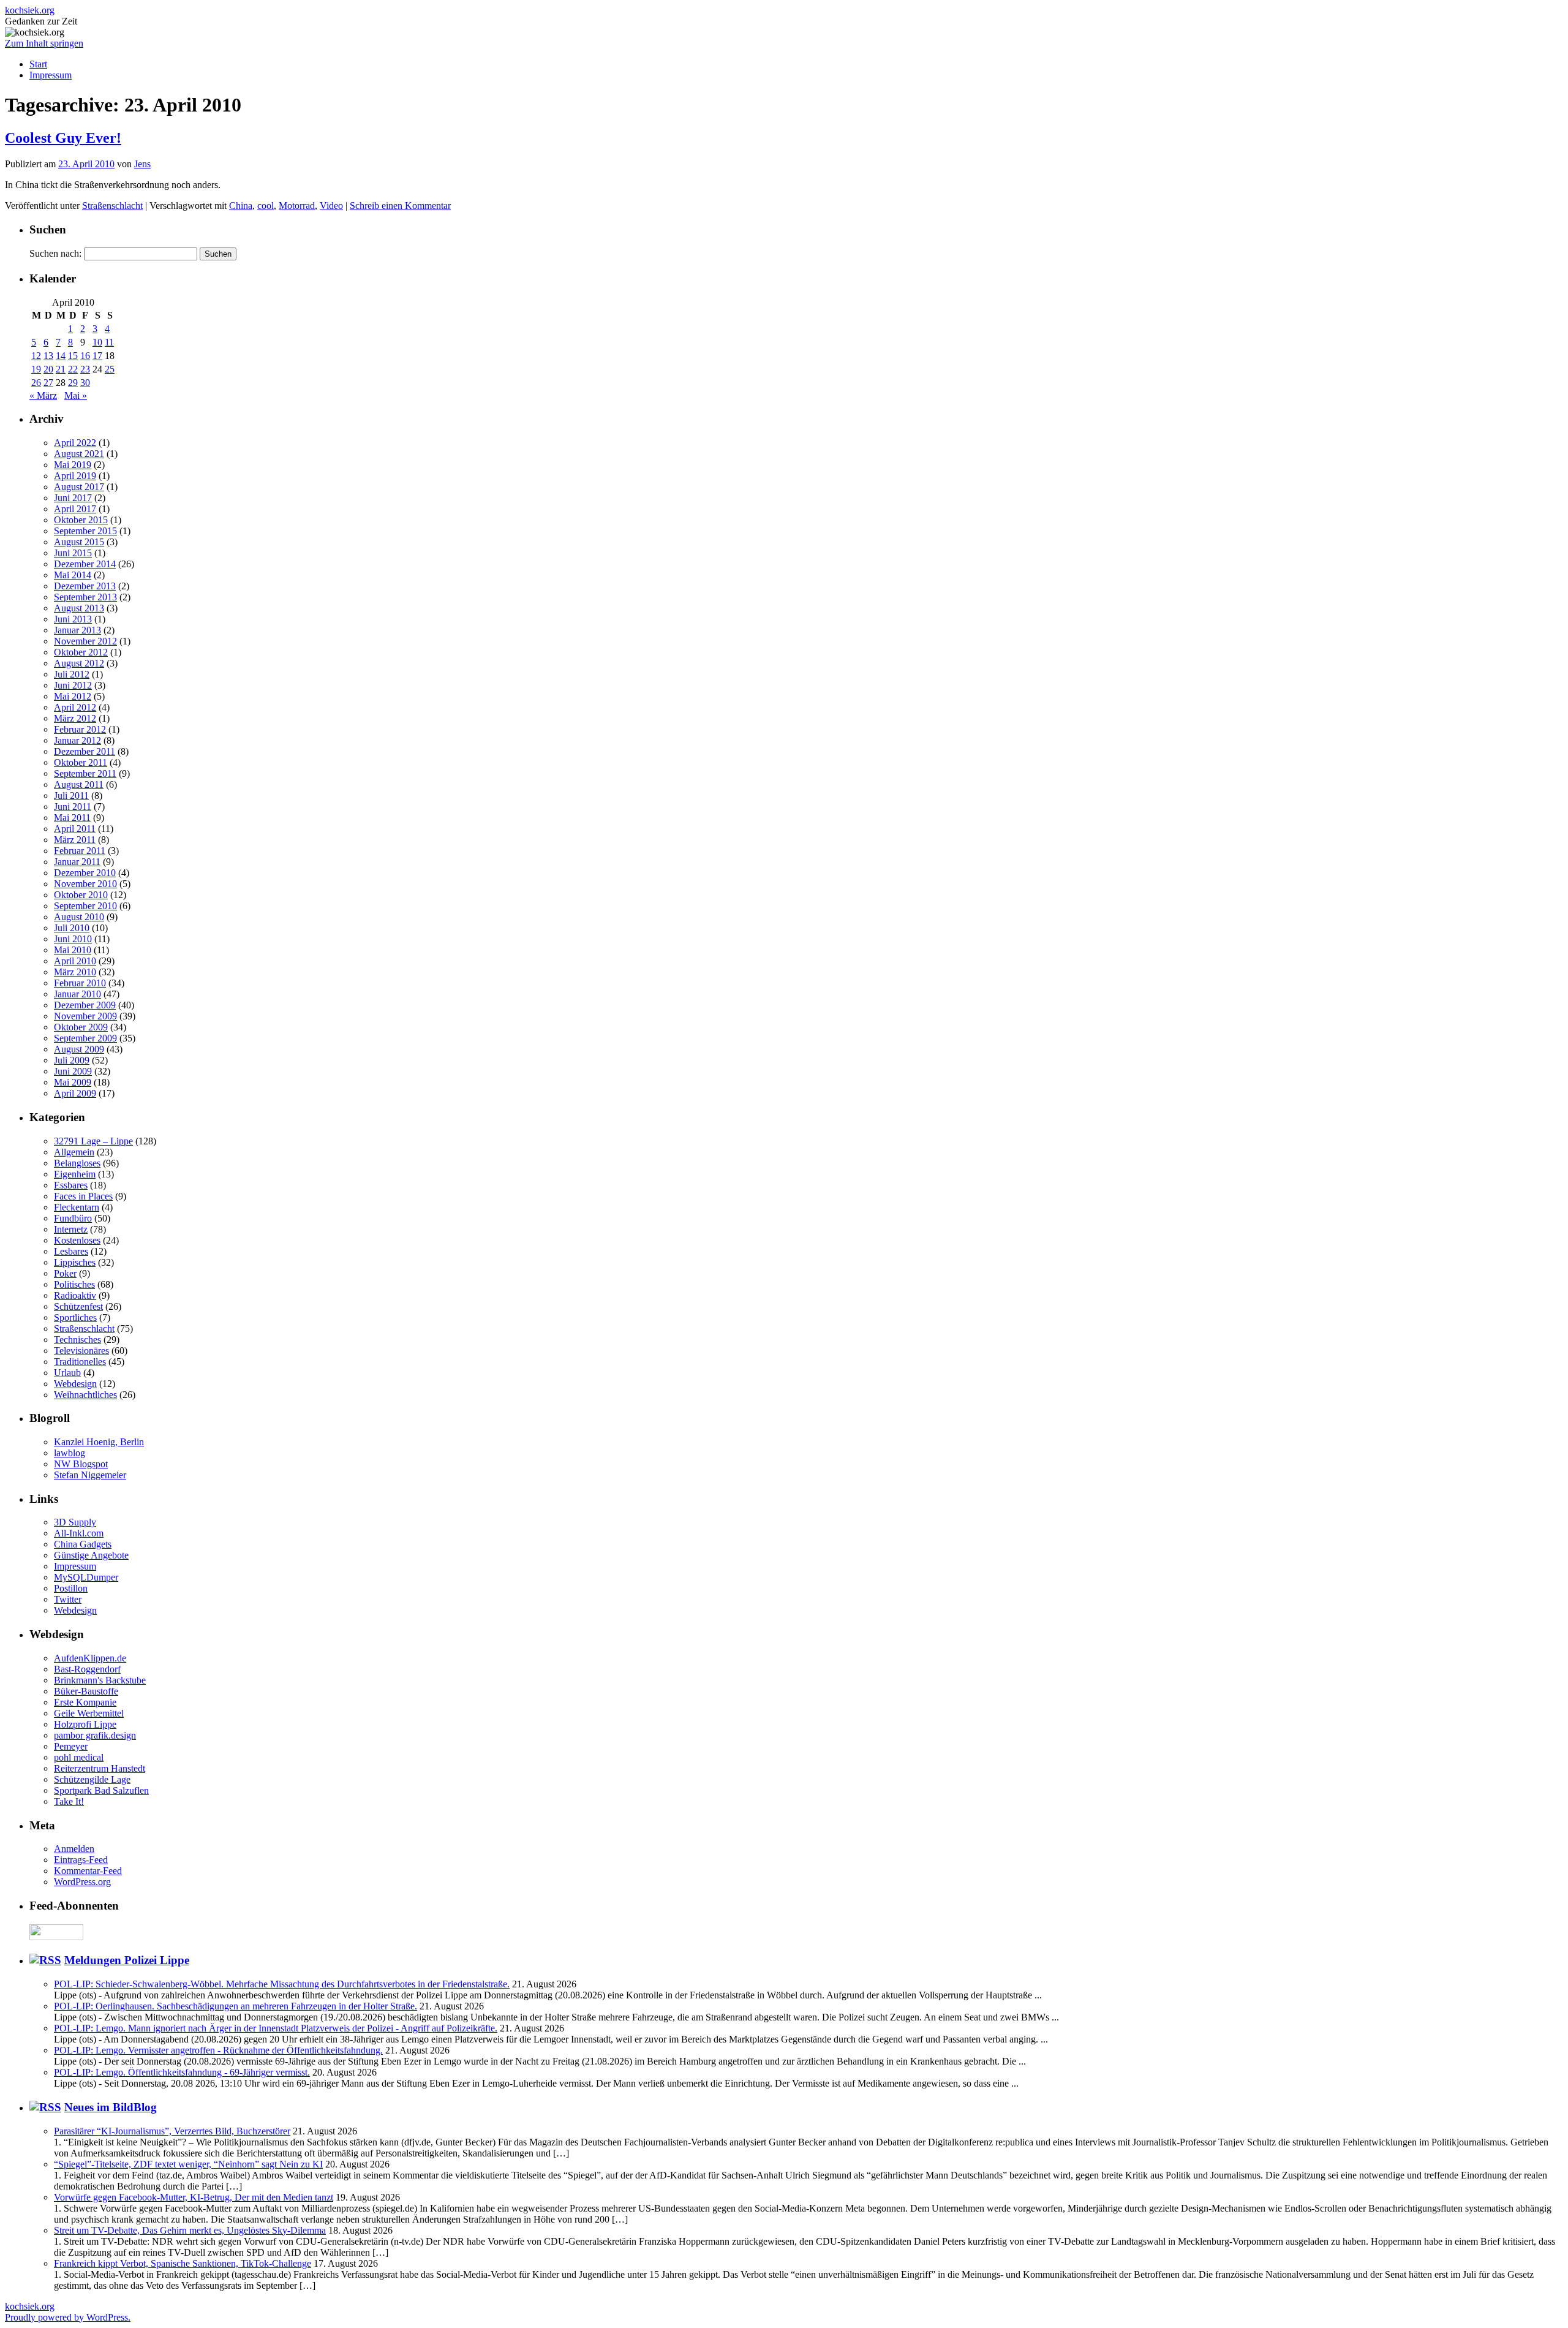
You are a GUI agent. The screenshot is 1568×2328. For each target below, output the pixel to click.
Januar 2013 (77, 630)
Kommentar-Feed (88, 1871)
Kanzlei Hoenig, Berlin (99, 1442)
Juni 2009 (73, 1071)
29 (73, 383)
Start (38, 64)
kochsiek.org (30, 10)
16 (85, 356)
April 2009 (75, 1093)
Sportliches (75, 1317)
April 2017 (75, 509)
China (241, 206)
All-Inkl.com (79, 1533)
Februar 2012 (80, 729)
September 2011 (85, 773)
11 (109, 342)
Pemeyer (71, 1746)
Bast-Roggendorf (87, 1669)
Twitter (68, 1599)
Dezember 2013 (85, 586)
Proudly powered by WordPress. (68, 2317)
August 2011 (79, 784)
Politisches (74, 1284)
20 (48, 369)
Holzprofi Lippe (85, 1724)
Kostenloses (77, 1240)
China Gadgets (83, 1544)
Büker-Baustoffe (86, 1691)
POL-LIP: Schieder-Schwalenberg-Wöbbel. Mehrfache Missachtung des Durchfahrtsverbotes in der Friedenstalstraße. (282, 1984)
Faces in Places (83, 1196)
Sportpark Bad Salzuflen (101, 1790)
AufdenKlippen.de (90, 1658)
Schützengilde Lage (92, 1779)
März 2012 (75, 718)
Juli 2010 (72, 928)
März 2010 (75, 972)
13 (48, 356)
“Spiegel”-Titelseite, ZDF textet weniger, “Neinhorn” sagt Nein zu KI (188, 2164)
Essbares (71, 1185)
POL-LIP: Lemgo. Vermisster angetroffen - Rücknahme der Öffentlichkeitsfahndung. (218, 2050)
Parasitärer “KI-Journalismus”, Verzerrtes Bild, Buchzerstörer (172, 2131)
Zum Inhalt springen (44, 43)
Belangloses (77, 1163)
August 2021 (79, 454)
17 (97, 356)
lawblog (70, 1453)
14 (61, 356)
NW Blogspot (81, 1464)
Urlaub (67, 1373)
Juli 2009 (72, 1060)
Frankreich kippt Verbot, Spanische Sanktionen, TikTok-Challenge (183, 2263)
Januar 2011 (77, 862)
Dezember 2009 (85, 1005)
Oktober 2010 (81, 895)
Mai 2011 (72, 818)
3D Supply (75, 1522)
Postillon (71, 1588)
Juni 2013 (73, 619)
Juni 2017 (73, 498)
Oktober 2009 (81, 1027)
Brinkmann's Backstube (100, 1680)
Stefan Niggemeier (90, 1475)
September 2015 (85, 531)
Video (331, 206)
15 (73, 356)
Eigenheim (75, 1174)
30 (85, 383)
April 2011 (75, 829)
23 (85, 369)
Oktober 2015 (81, 520)
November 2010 (85, 884)
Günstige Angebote (91, 1555)
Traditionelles (80, 1362)
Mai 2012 (73, 696)
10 (97, 342)
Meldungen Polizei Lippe (127, 1960)
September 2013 (85, 597)
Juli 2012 (72, 674)
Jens (142, 164)
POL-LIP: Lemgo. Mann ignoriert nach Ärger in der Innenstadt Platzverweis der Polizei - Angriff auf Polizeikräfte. (276, 2028)
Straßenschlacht (112, 206)
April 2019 (75, 476)
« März (43, 395)
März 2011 (75, 840)
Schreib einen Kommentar (400, 206)
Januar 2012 (77, 740)
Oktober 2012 (81, 652)
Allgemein (74, 1152)
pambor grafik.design (95, 1735)
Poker (65, 1273)
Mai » (76, 395)
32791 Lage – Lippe (93, 1141)
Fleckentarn (77, 1207)
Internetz (71, 1229)
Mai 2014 (73, 575)
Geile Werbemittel (89, 1713)
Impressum (51, 75)
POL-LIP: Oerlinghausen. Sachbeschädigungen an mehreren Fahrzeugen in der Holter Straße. (236, 2006)
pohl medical (79, 1757)
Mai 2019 (73, 465)
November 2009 (85, 1016)
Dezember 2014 (85, 564)
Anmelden (74, 1849)
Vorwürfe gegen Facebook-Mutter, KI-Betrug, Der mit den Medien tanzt (194, 2197)
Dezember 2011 (85, 751)
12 (36, 356)
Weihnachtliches (85, 1395)
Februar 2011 (80, 851)
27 (48, 383)
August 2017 (79, 487)
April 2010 (75, 961)
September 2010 (85, 906)
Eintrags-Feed (81, 1860)
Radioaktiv (75, 1295)
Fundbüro (73, 1218)
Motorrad (297, 206)
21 (61, 369)
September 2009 (85, 1038)
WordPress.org (82, 1882)
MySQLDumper (86, 1577)
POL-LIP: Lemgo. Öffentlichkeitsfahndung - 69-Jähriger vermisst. (182, 2072)
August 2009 (79, 1049)
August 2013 (79, 608)
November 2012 (85, 641)
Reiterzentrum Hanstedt (100, 1768)
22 (73, 369)
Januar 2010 (77, 994)
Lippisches (75, 1262)
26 (36, 383)
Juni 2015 (73, 553)
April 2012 (75, 707)
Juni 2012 (73, 685)
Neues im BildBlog (111, 2107)
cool (266, 206)
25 (110, 369)
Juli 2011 (71, 796)
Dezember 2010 (85, 873)
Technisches (77, 1340)
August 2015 (79, 542)
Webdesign (75, 1384)
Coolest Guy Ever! (63, 138)
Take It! (69, 1801)
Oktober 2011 (81, 762)
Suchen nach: (55, 253)
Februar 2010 (80, 983)
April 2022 (75, 443)
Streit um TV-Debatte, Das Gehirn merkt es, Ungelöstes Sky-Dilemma (190, 2230)
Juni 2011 (73, 807)
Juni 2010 (73, 939)
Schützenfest (78, 1306)
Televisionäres (81, 1351)
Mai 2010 (73, 950)
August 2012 (79, 663)
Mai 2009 (73, 1082)
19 (36, 369)
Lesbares (71, 1251)
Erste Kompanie (85, 1702)
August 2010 (79, 917)
